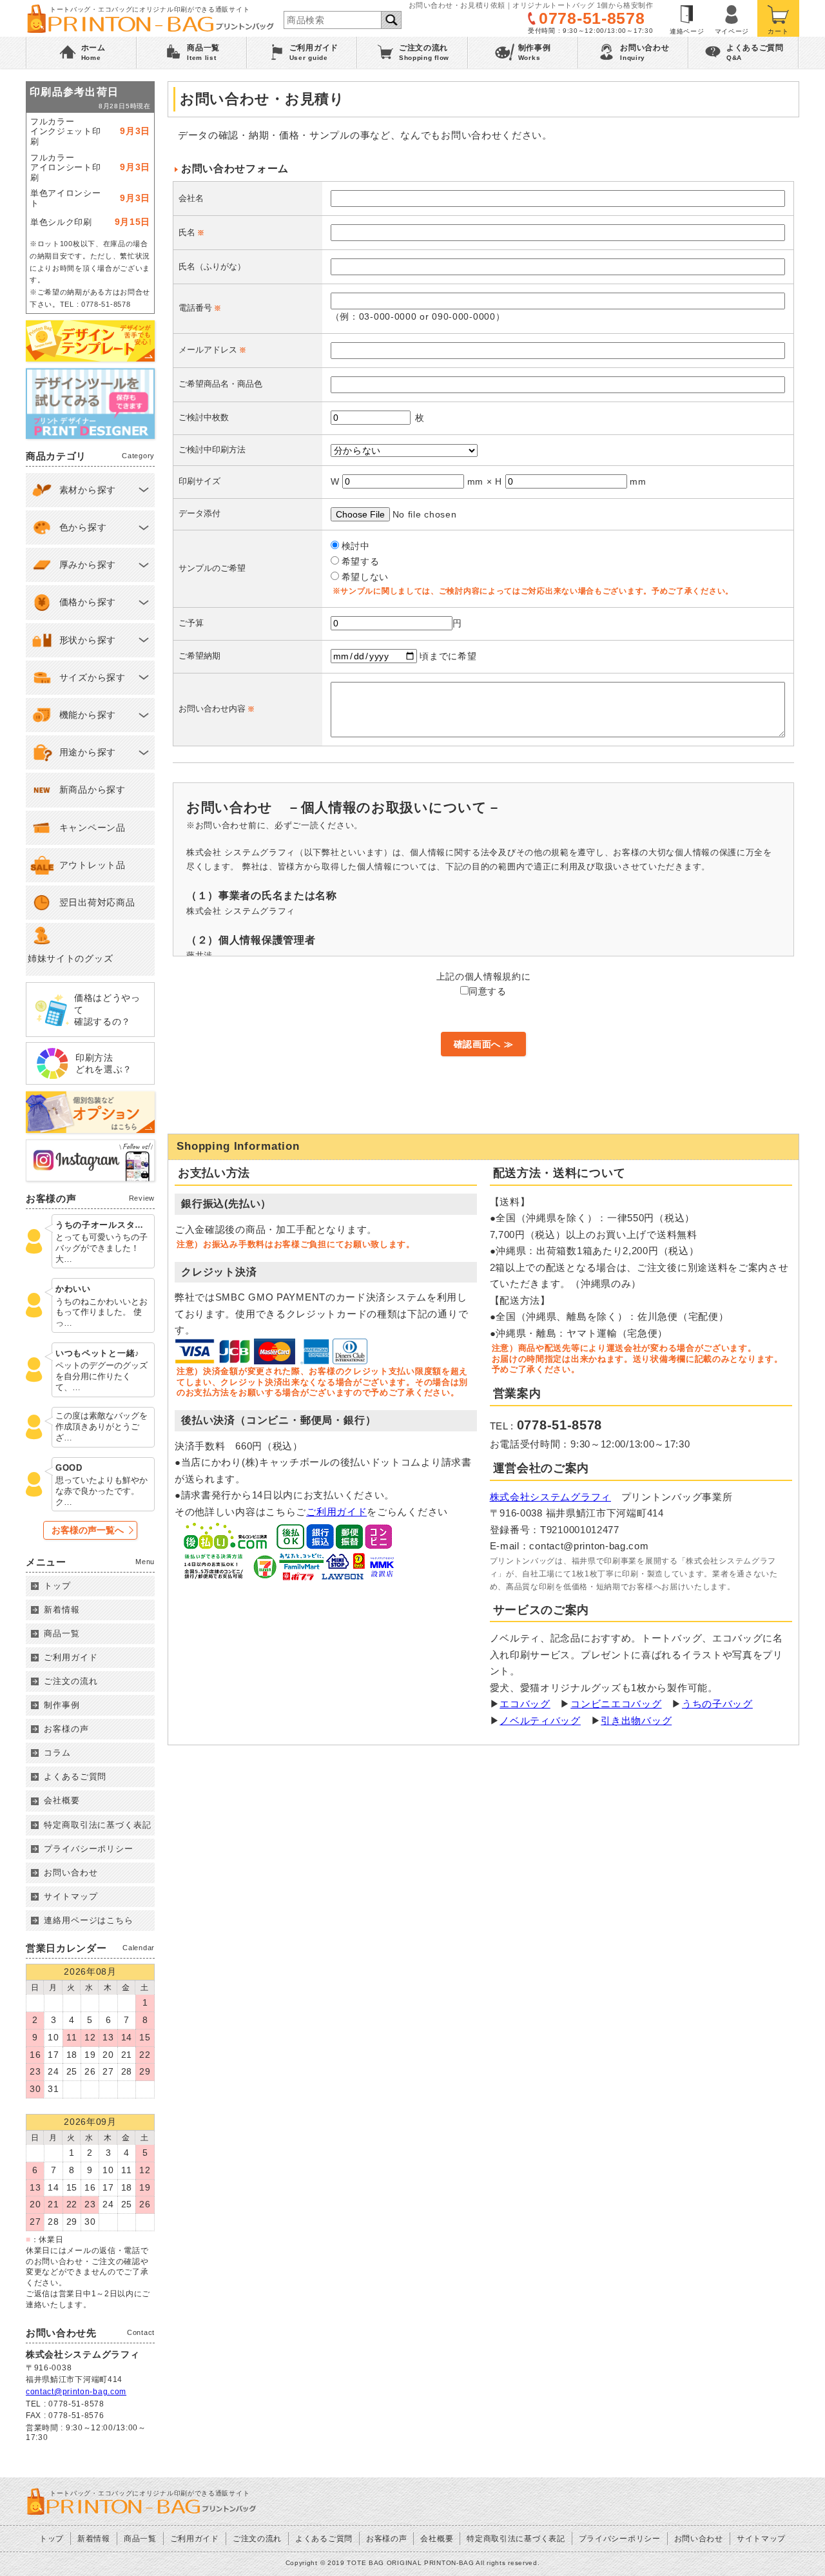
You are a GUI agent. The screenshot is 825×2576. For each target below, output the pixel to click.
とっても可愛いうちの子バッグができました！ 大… (102, 1248)
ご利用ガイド (336, 1512)
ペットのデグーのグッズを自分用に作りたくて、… (102, 1376)
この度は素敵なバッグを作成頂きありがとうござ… (102, 1427)
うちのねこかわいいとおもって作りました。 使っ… (102, 1312)
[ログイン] (732, 18)
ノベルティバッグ (540, 1720)
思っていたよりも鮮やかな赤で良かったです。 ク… (102, 1491)
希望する (361, 561)
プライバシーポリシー (89, 1849)
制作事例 (62, 1705)
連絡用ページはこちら (89, 1920)
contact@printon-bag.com (76, 2392)
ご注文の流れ (71, 1681)
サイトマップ (71, 1896)
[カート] (778, 18)
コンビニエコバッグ (616, 1704)
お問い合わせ (71, 1873)
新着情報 (62, 1610)
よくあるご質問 (75, 1777)
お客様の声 (66, 1729)
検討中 (356, 546)
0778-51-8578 (592, 18)
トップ (57, 1586)
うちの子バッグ (717, 1704)
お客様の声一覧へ (88, 1530)
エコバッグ (525, 1704)
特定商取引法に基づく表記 (98, 1825)
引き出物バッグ (636, 1720)
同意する (488, 991)
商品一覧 (62, 1633)
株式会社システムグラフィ (550, 1497)
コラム (57, 1753)
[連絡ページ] (687, 18)
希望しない (365, 577)
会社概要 (62, 1800)
